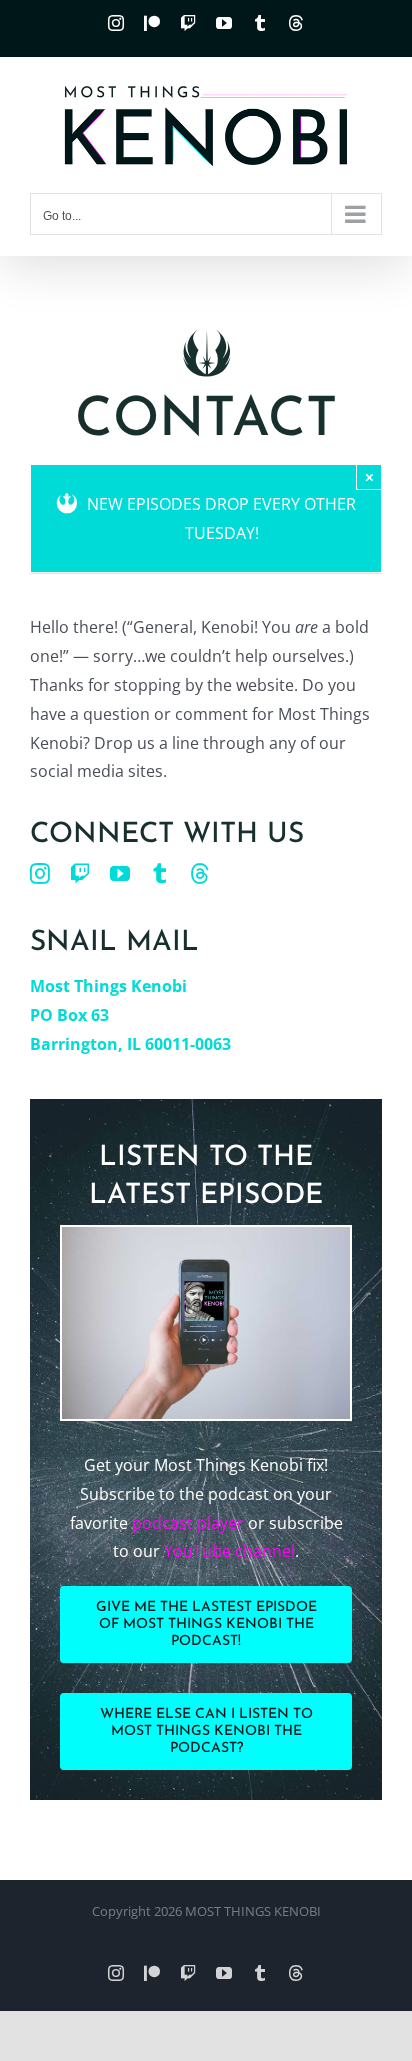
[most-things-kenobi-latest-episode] (206, 1235)
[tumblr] (160, 874)
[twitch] (80, 874)
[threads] (200, 874)
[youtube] (120, 874)
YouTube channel (229, 1551)
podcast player (188, 1523)
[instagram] (40, 874)
